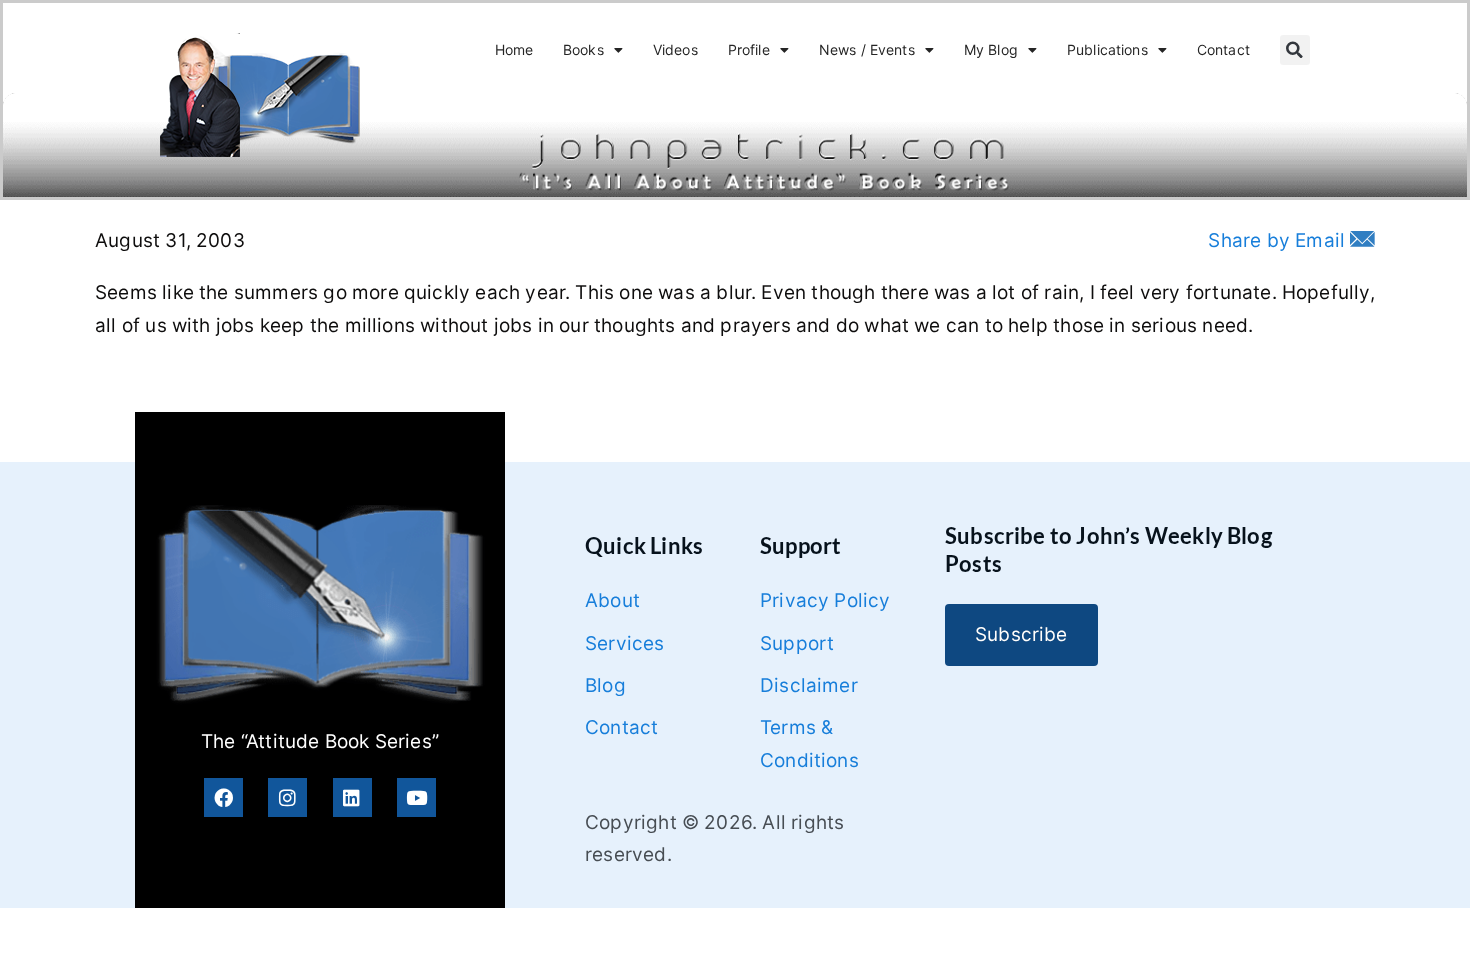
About (612, 600)
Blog (605, 685)
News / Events (867, 49)
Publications (1107, 49)
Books (583, 49)
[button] (1295, 50)
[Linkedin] (352, 797)
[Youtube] (416, 797)
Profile (749, 49)
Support (797, 643)
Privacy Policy (825, 600)
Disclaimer (809, 685)
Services (625, 643)
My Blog (991, 49)
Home (514, 49)
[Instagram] (287, 797)
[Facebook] (223, 797)
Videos (675, 49)
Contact (1223, 49)
